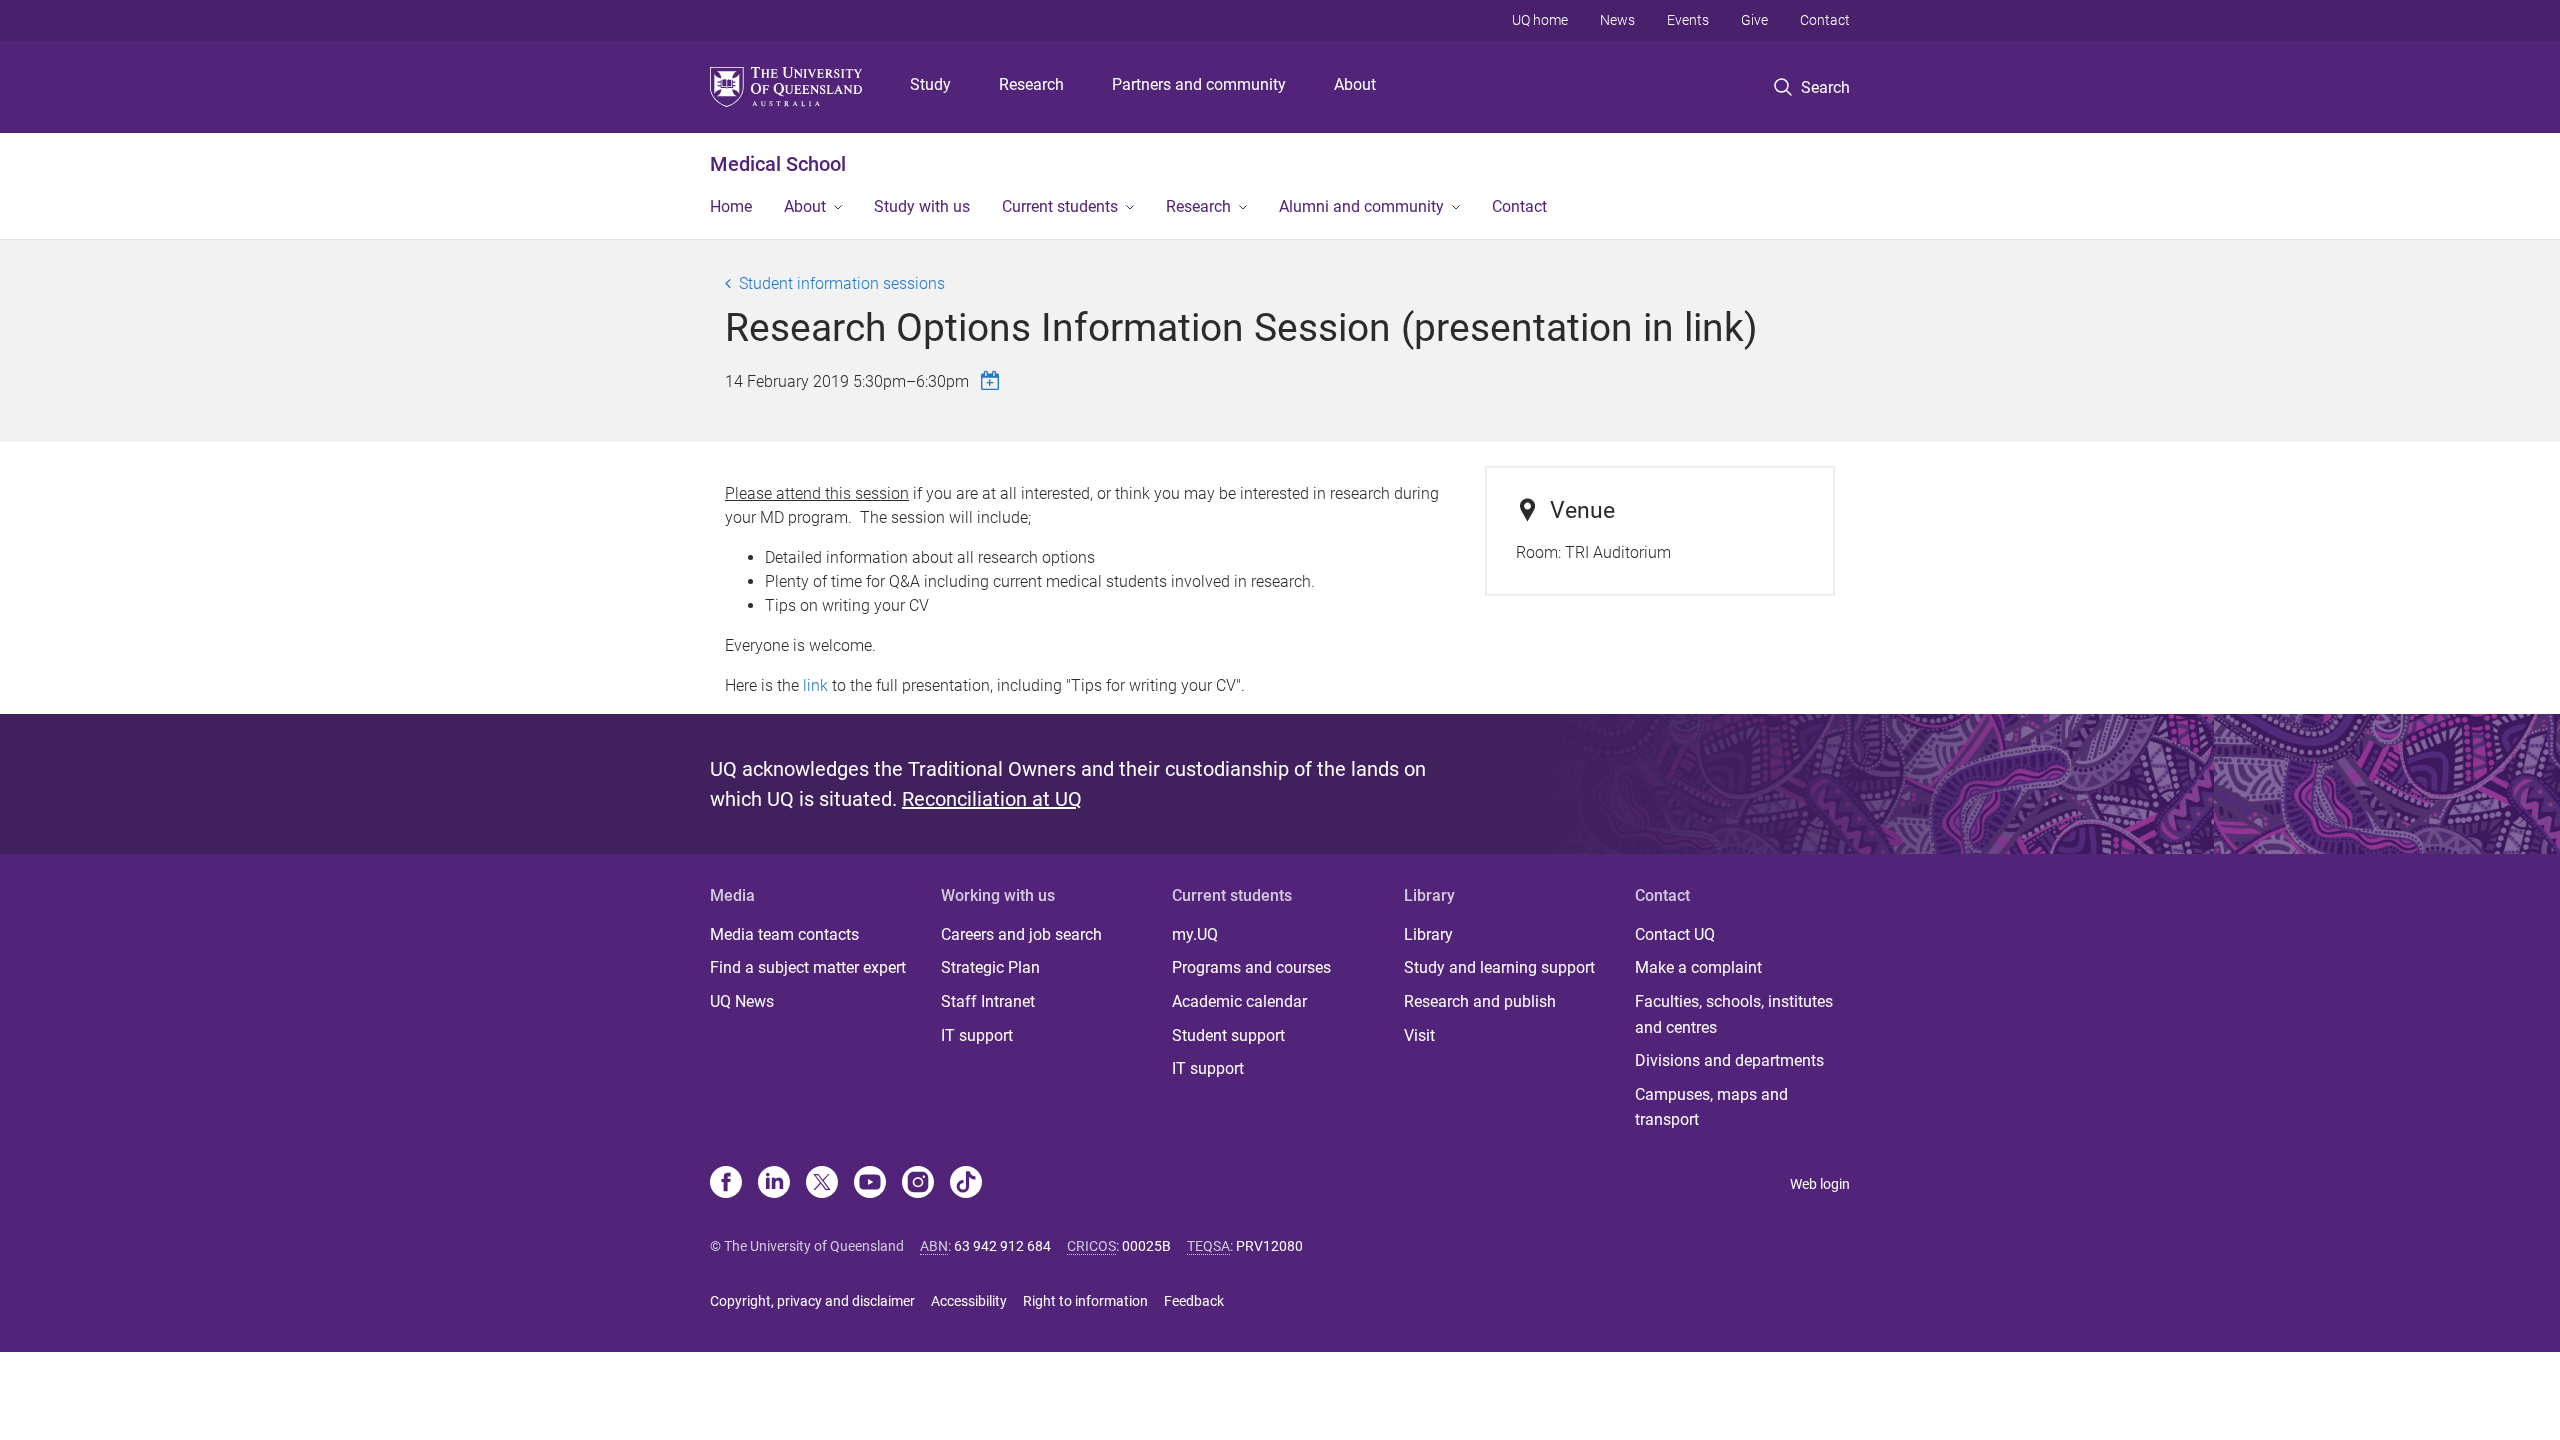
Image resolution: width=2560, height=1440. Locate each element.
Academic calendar (1239, 1001)
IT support (977, 1035)
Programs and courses (1251, 967)
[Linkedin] (774, 1184)
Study (930, 84)
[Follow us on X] (822, 1184)
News (1617, 20)
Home (731, 206)
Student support (1228, 1035)
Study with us (922, 206)
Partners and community (1199, 84)
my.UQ (1195, 934)
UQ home (1540, 20)
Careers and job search (1021, 934)
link (815, 685)
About (1355, 84)
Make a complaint (1698, 967)
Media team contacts (784, 934)
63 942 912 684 (1002, 1246)
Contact (1825, 20)
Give (1754, 20)
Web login (1820, 1184)
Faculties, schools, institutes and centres (1734, 1014)
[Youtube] (870, 1184)
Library (1428, 934)
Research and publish (1480, 1001)
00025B (1146, 1246)
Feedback (1194, 1301)
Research (1031, 84)
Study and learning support (1499, 967)
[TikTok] (966, 1184)
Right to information (1085, 1301)
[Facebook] (726, 1184)
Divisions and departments (1729, 1060)
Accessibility (969, 1301)
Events (1688, 20)
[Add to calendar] (993, 380)
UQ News (742, 1001)
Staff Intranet (988, 1001)
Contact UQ (1675, 934)
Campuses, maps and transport (1711, 1107)
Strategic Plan (990, 967)
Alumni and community (1361, 206)
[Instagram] (918, 1184)
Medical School (778, 164)
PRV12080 (1269, 1246)
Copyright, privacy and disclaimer (812, 1301)
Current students (1060, 206)
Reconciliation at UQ (992, 799)
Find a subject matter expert (808, 967)
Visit (1419, 1035)
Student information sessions (842, 283)
